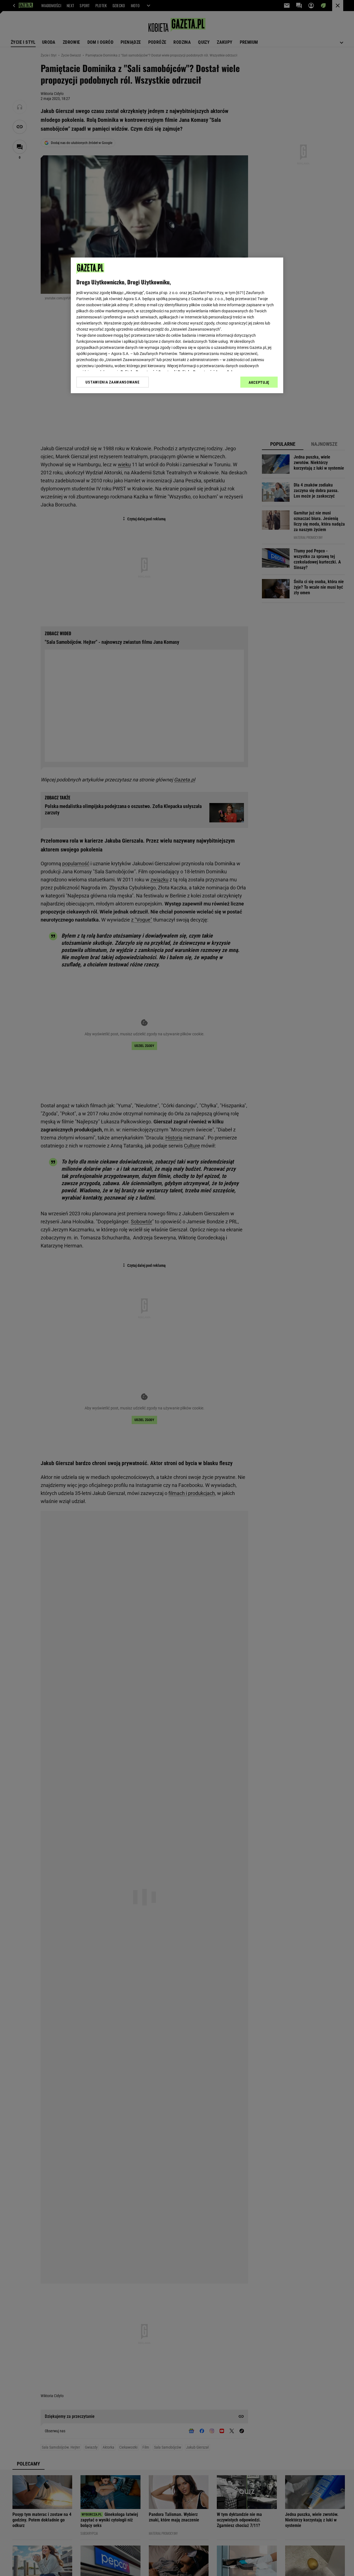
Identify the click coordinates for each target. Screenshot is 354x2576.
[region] (177, 325)
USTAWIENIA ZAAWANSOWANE (112, 382)
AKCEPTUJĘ (259, 382)
